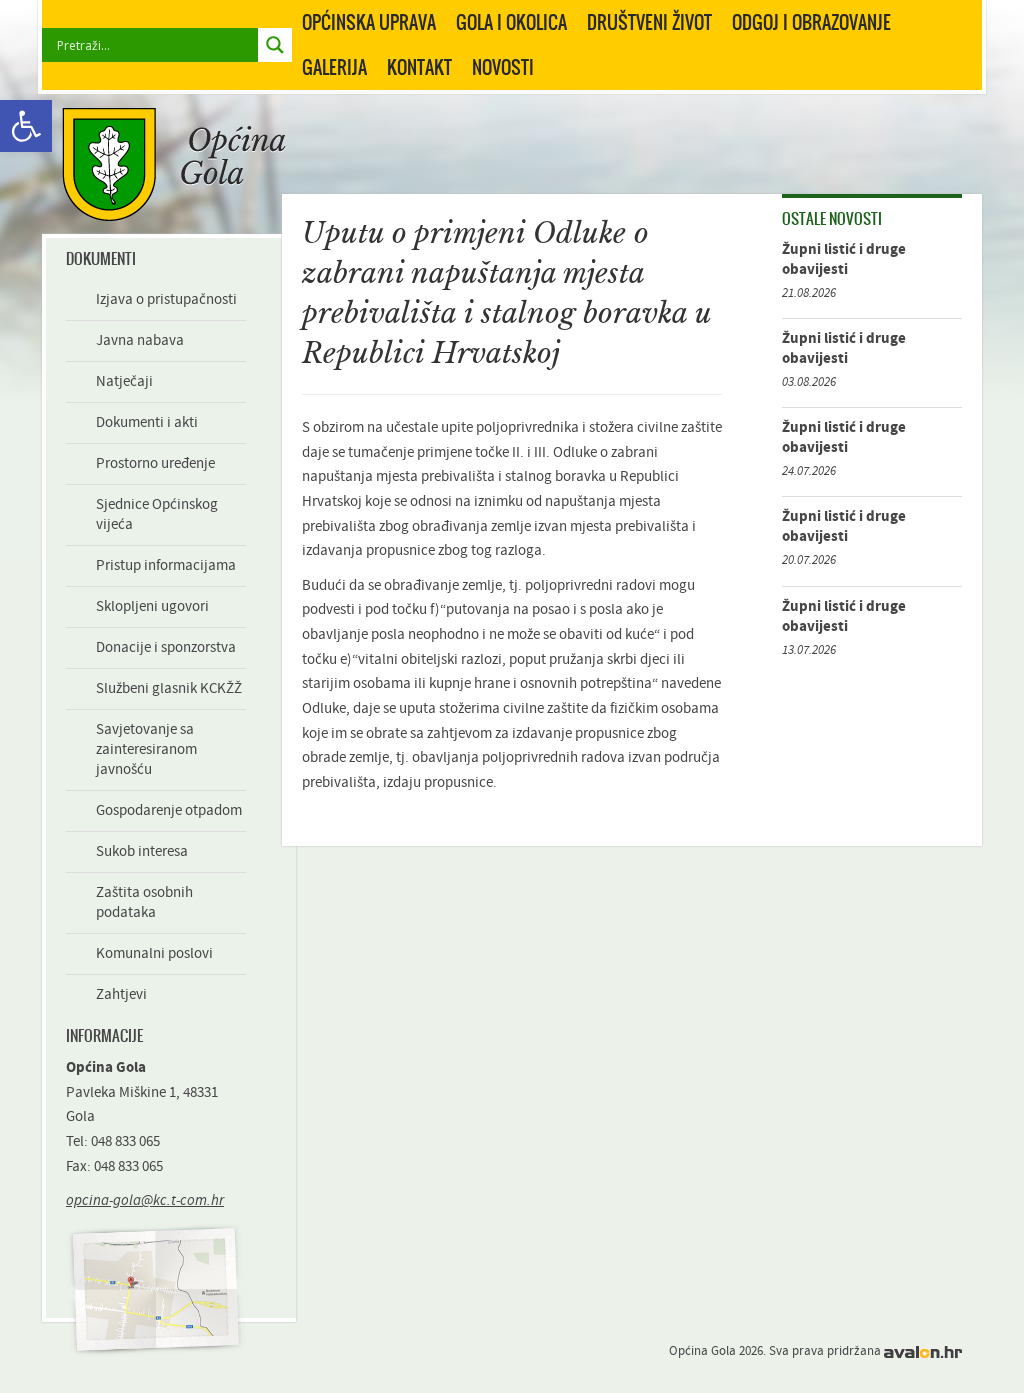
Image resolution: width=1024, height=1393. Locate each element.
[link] (26, 126)
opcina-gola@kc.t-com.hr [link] (145, 1200)
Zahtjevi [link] (121, 994)
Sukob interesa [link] (142, 851)
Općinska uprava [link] (369, 22)
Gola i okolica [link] (511, 22)
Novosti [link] (503, 67)
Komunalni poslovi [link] (154, 953)
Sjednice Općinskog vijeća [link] (157, 514)
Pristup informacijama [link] (166, 565)
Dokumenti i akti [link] (147, 422)
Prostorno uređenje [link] (155, 463)
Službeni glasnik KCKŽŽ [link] (169, 688)
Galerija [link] (334, 67)
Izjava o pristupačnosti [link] (166, 299)
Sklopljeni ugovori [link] (152, 606)
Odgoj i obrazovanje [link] (811, 22)
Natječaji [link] (124, 381)
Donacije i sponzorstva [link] (166, 647)
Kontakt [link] (419, 67)
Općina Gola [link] (174, 164)
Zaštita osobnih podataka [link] (144, 902)
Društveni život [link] (649, 22)
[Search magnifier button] (275, 45)
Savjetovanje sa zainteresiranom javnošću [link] (146, 749)
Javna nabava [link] (140, 340)
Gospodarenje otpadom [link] (169, 810)
